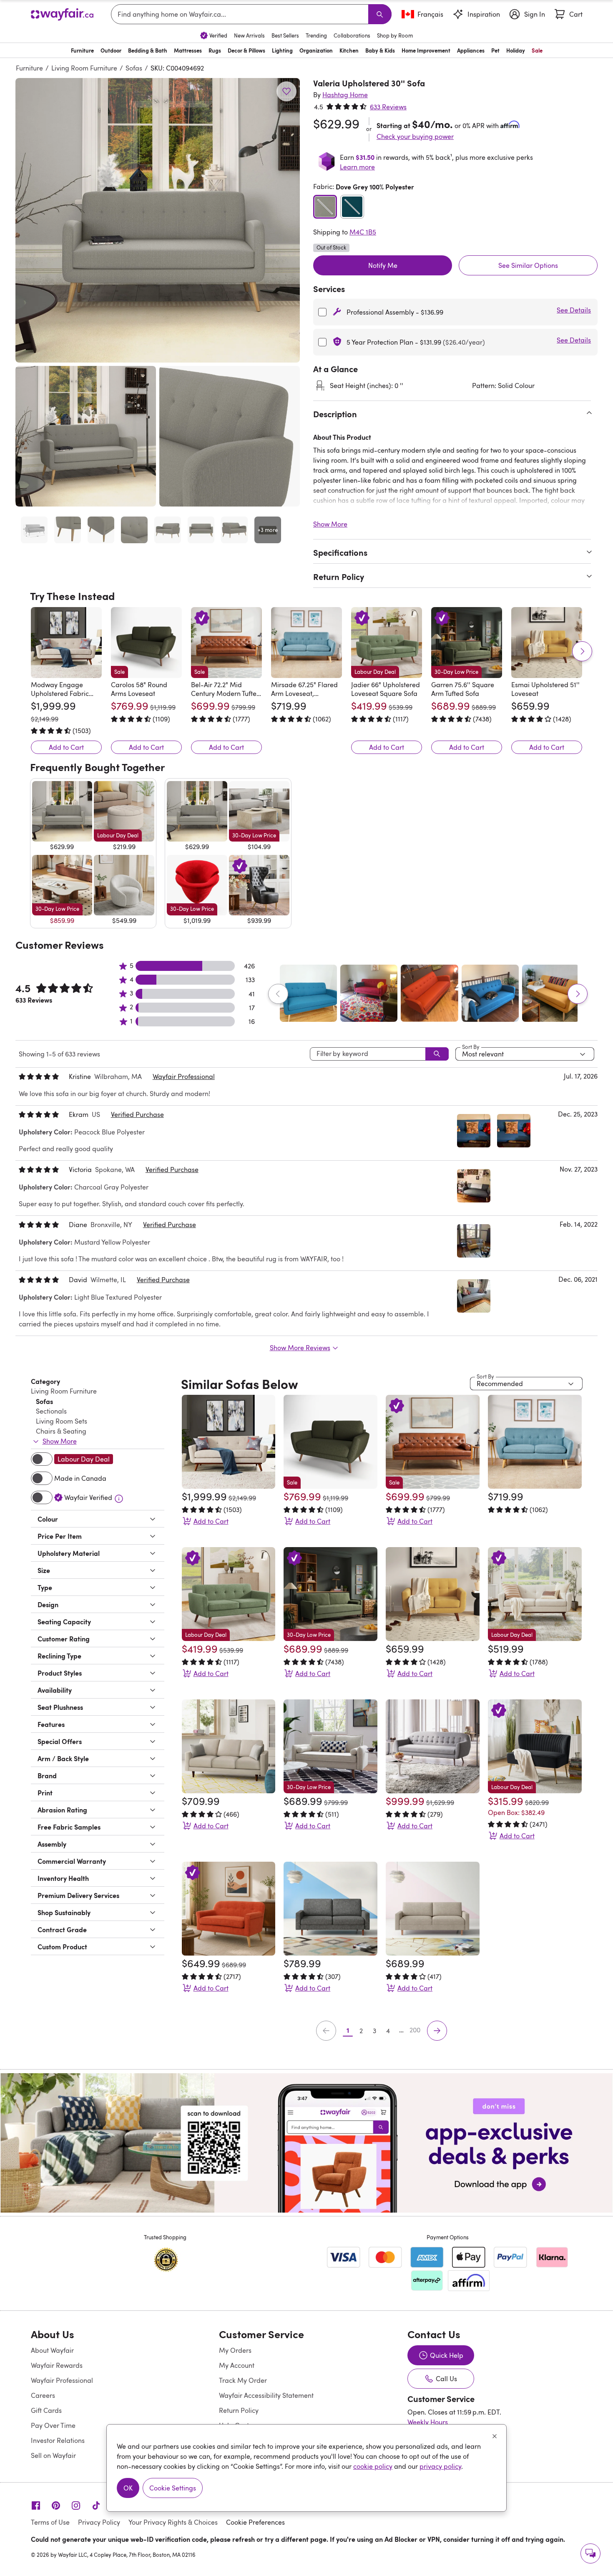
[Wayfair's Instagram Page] (76, 2505)
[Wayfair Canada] (62, 14)
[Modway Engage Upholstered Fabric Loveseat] (66, 643)
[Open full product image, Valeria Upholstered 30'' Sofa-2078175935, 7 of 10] (234, 530)
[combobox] (241, 14)
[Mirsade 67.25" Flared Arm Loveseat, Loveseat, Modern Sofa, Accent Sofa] (306, 643)
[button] (158, 220)
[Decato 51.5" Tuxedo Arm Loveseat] (229, 1909)
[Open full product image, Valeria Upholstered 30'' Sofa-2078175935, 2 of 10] (68, 530)
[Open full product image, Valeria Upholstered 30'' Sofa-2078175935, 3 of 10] (101, 530)
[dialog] (306, 2468)
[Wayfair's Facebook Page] (36, 2505)
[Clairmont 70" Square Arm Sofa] (433, 1909)
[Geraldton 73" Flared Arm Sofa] (433, 1746)
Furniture (29, 68)
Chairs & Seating (61, 1431)
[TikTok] (96, 2505)
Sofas (134, 68)
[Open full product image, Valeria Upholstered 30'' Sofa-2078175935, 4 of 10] (134, 530)
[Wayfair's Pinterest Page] (56, 2505)
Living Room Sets (62, 1421)
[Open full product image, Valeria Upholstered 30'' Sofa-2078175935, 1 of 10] (34, 530)
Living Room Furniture (84, 68)
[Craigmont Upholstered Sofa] (229, 1746)
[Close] (495, 2436)
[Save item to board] (286, 91)
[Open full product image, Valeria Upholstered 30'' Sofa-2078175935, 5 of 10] (168, 530)
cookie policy (373, 2466)
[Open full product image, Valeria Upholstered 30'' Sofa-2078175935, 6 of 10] (201, 530)
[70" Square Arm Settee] (330, 1909)
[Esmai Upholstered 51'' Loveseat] (547, 643)
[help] (590, 2553)
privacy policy (440, 2466)
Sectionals (51, 1411)
